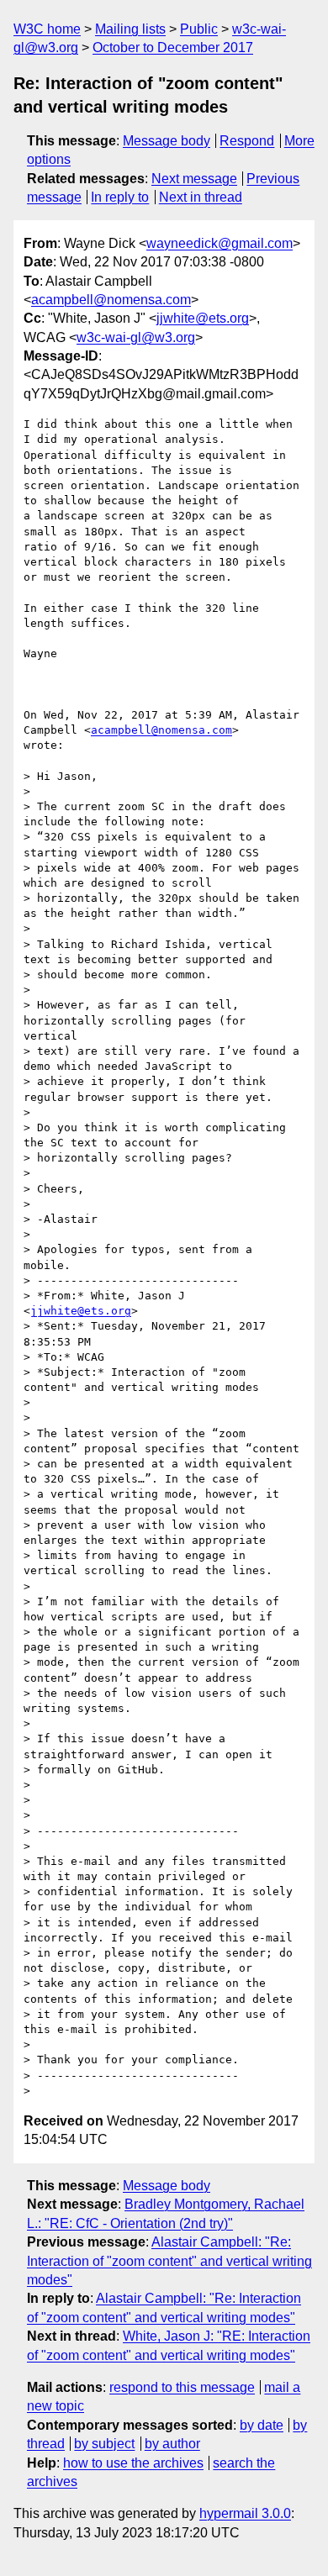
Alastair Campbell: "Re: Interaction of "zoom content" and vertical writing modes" (169, 2261)
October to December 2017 (173, 47)
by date (262, 2425)
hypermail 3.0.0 (245, 2513)
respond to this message (182, 2387)
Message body (167, 141)
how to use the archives (133, 2463)
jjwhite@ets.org (203, 318)
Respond (247, 141)
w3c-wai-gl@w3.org (136, 337)
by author (172, 2444)
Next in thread (201, 197)
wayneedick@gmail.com (220, 243)
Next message (194, 179)
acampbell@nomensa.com (111, 300)
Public (199, 29)
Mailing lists (130, 29)
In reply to (120, 197)
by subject (104, 2444)
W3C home (47, 29)
